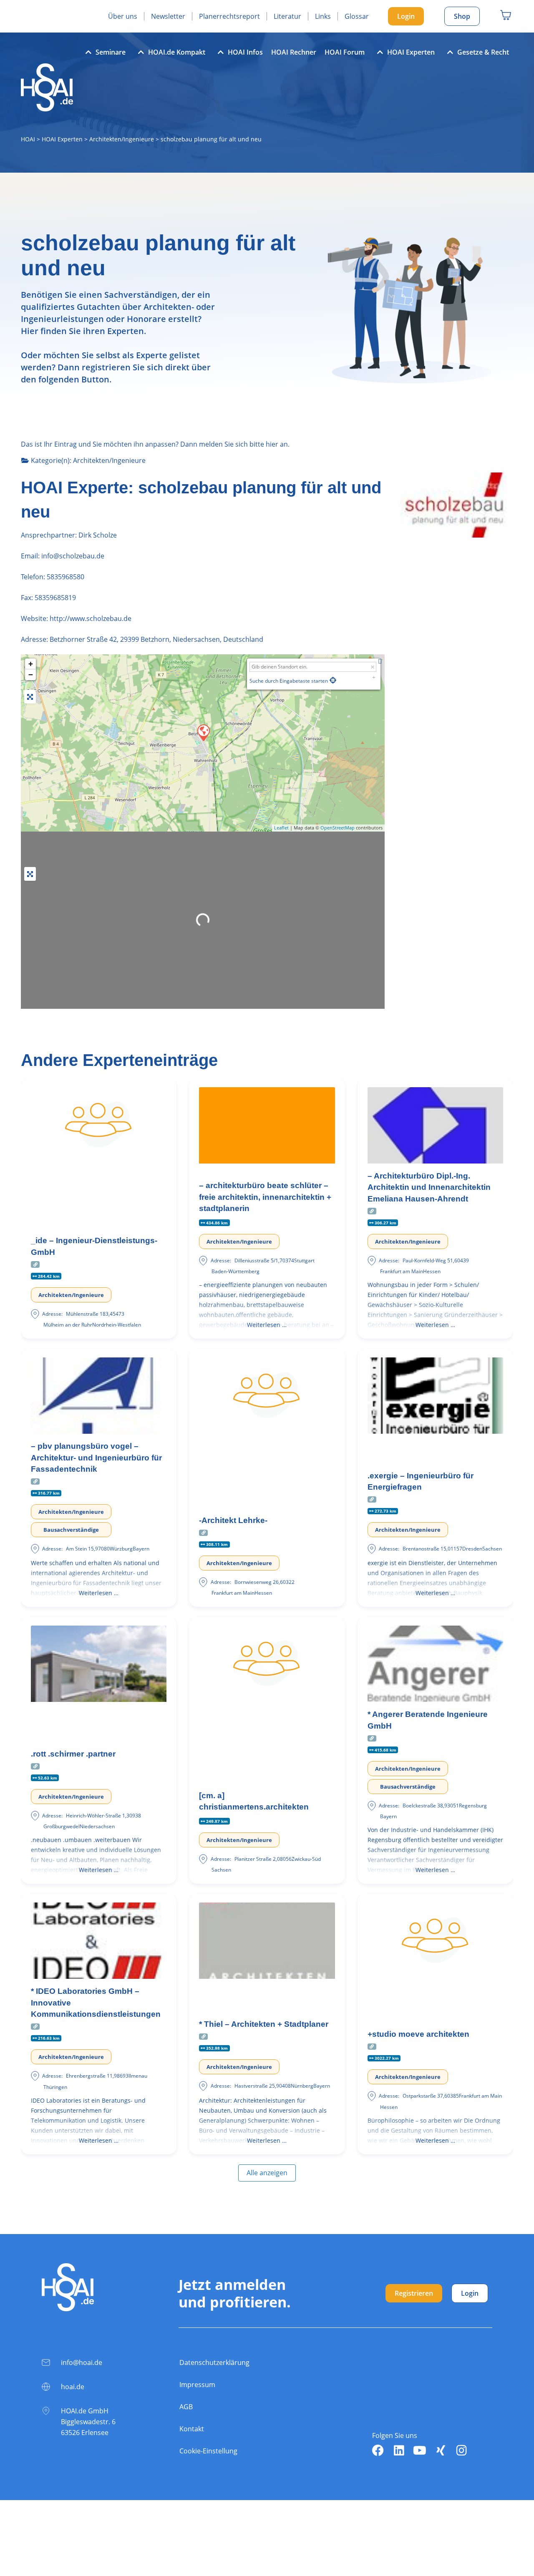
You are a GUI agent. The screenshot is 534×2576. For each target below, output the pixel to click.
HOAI (28, 139)
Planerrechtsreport (229, 16)
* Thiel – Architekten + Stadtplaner (264, 2024)
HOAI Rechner (294, 52)
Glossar (357, 16)
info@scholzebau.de (72, 556)
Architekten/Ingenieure (122, 139)
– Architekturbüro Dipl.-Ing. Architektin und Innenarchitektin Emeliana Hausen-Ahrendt (429, 1187)
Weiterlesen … (267, 1325)
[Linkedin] (399, 2450)
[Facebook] (378, 2450)
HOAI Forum (345, 52)
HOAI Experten (411, 52)
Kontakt (192, 2429)
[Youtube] (420, 2450)
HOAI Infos (245, 52)
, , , (156, 639)
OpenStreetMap (338, 828)
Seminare (111, 52)
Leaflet (281, 828)
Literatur (287, 16)
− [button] (31, 675)
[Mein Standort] (333, 680)
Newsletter (168, 16)
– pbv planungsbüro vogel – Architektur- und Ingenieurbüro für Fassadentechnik (96, 1458)
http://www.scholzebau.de (91, 618)
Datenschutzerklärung (214, 2362)
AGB (186, 2407)
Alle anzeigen (267, 2173)
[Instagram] (461, 2450)
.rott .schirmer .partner (73, 1754)
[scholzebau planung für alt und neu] (203, 732)
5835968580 (65, 577)
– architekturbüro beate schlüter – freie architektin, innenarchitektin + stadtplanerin (265, 1197)
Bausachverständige (71, 1530)
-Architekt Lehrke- (233, 1520)
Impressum (197, 2385)
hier (272, 444)
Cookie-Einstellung (208, 2451)
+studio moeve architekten (418, 2034)
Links (323, 16)
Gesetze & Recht (483, 52)
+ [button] (31, 664)
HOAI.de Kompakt (177, 52)
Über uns (123, 16)
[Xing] (441, 2450)
